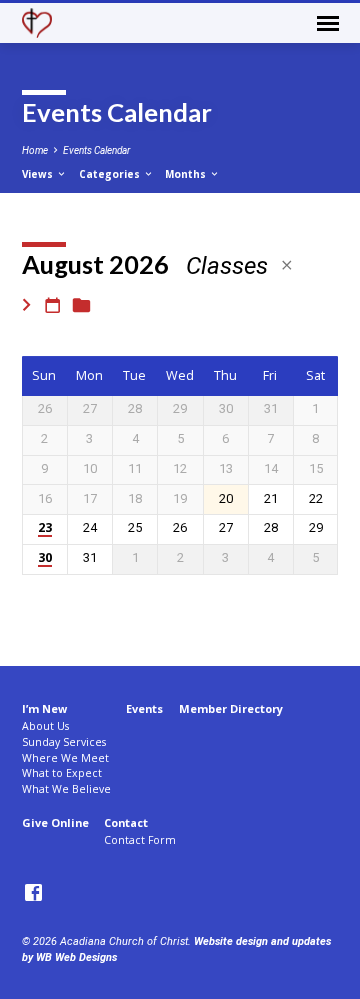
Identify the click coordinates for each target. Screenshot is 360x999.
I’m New (44, 708)
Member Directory (231, 708)
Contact (126, 822)
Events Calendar (96, 150)
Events (144, 708)
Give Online (55, 822)
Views (39, 174)
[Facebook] (33, 893)
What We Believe (66, 789)
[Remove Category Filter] (287, 265)
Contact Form (140, 840)
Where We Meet (65, 758)
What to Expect (62, 773)
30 (45, 558)
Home (35, 150)
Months (187, 174)
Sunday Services (64, 742)
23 (45, 528)
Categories (111, 174)
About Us (45, 726)
